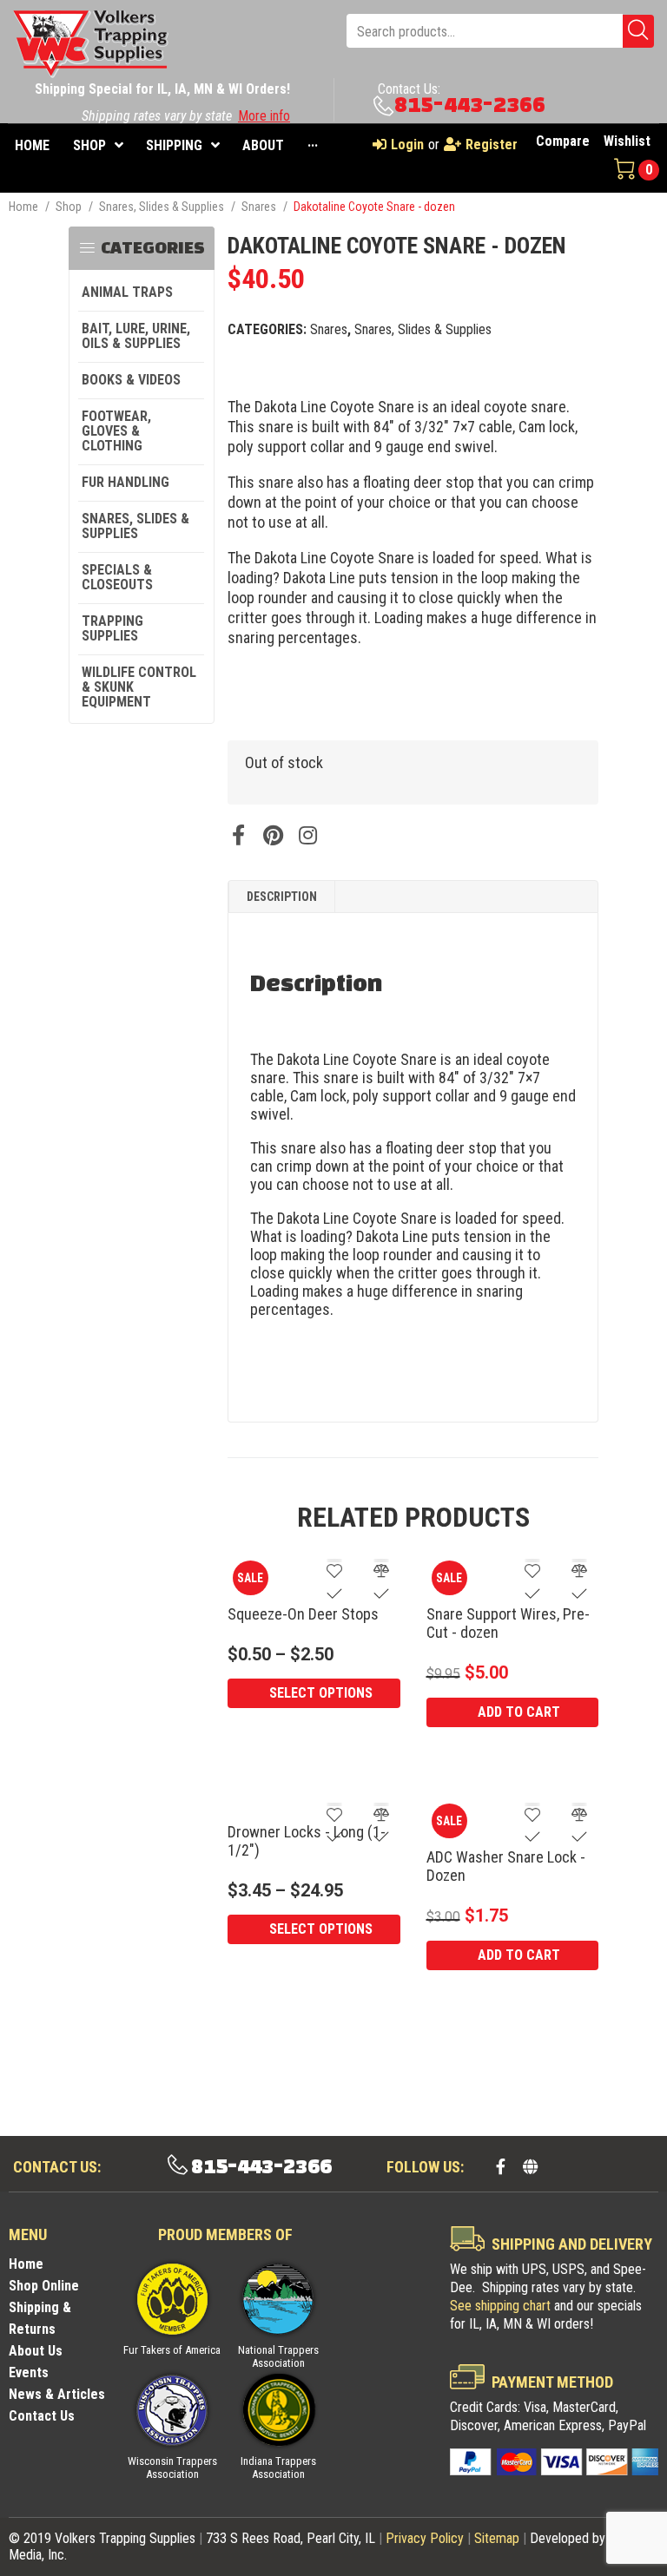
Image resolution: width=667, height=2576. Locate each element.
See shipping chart (500, 2306)
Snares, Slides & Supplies (162, 207)
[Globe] (531, 2166)
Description (282, 897)
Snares (259, 207)
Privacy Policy (425, 2538)
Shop (69, 207)
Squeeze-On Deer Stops (303, 1614)
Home (23, 207)
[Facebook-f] (501, 2166)
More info (264, 116)
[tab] (282, 897)
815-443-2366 (470, 105)
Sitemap (497, 2538)
